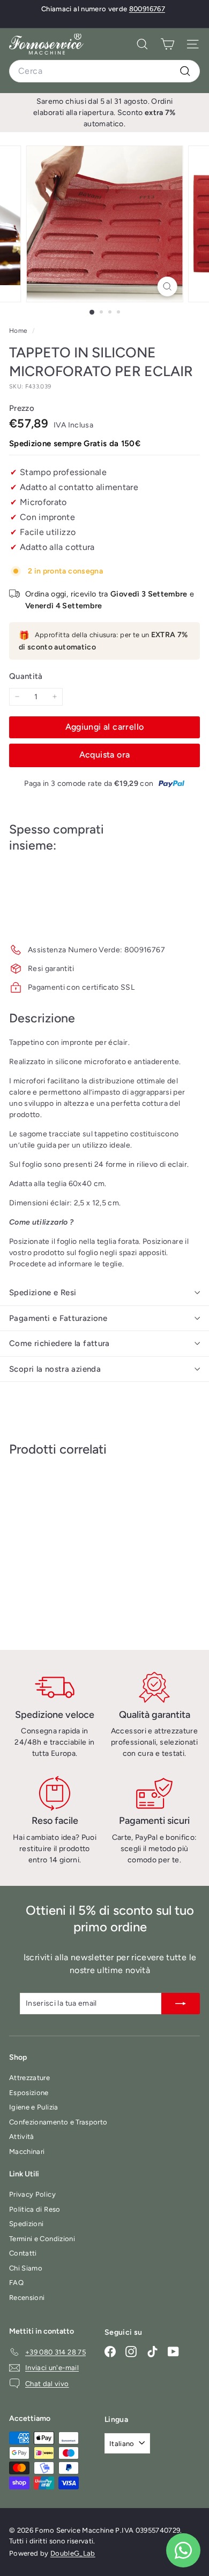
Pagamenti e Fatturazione (58, 1318)
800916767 (147, 9)
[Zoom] (167, 286)
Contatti (23, 2253)
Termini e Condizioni (42, 2239)
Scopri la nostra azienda (55, 1369)
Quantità (26, 676)
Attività (22, 2137)
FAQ (16, 2283)
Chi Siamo (26, 2268)
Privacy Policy (32, 2194)
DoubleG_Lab (73, 2553)
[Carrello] (167, 44)
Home (19, 331)
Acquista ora (105, 755)
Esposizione (29, 2093)
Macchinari (27, 2151)
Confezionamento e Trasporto (58, 2122)
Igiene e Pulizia (34, 2107)
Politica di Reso (35, 2209)
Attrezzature (29, 2078)
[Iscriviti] (181, 2004)
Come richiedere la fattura (59, 1343)
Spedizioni (27, 2224)
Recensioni (27, 2298)
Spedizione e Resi (43, 1293)
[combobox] (104, 71)
